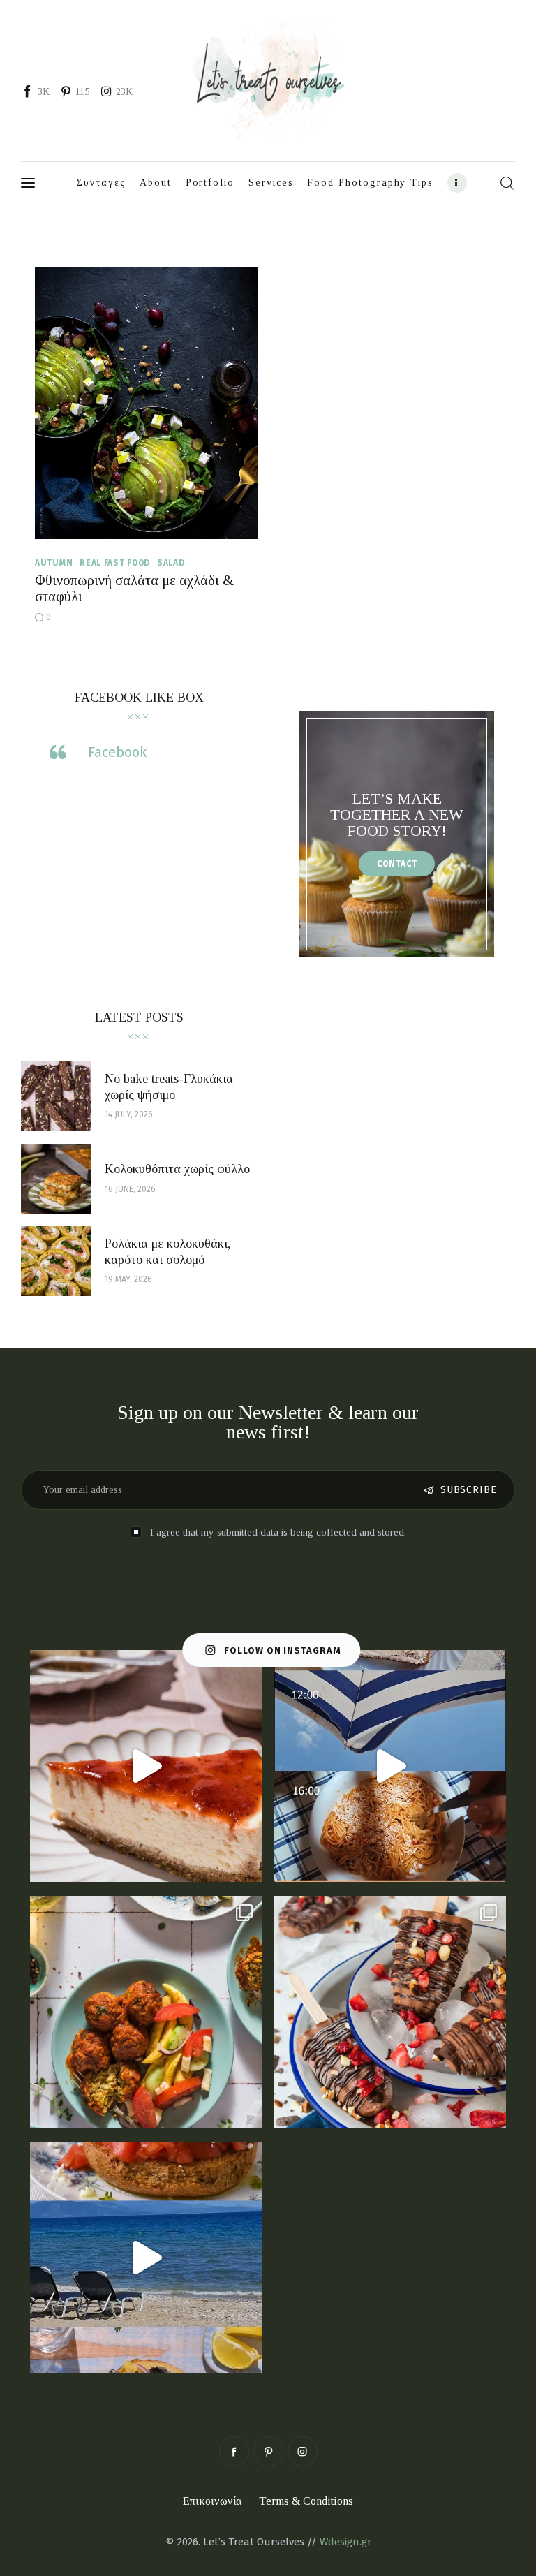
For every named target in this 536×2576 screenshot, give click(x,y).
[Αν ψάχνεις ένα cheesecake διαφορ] (146, 1766)
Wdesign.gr (345, 2542)
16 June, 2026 (130, 1189)
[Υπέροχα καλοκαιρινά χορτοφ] (146, 2012)
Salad (171, 563)
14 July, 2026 (129, 1114)
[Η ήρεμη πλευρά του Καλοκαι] (390, 1766)
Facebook (117, 752)
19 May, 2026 (128, 1279)
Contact (397, 864)
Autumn (54, 563)
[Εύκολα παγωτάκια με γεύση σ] (390, 2012)
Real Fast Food (115, 563)
